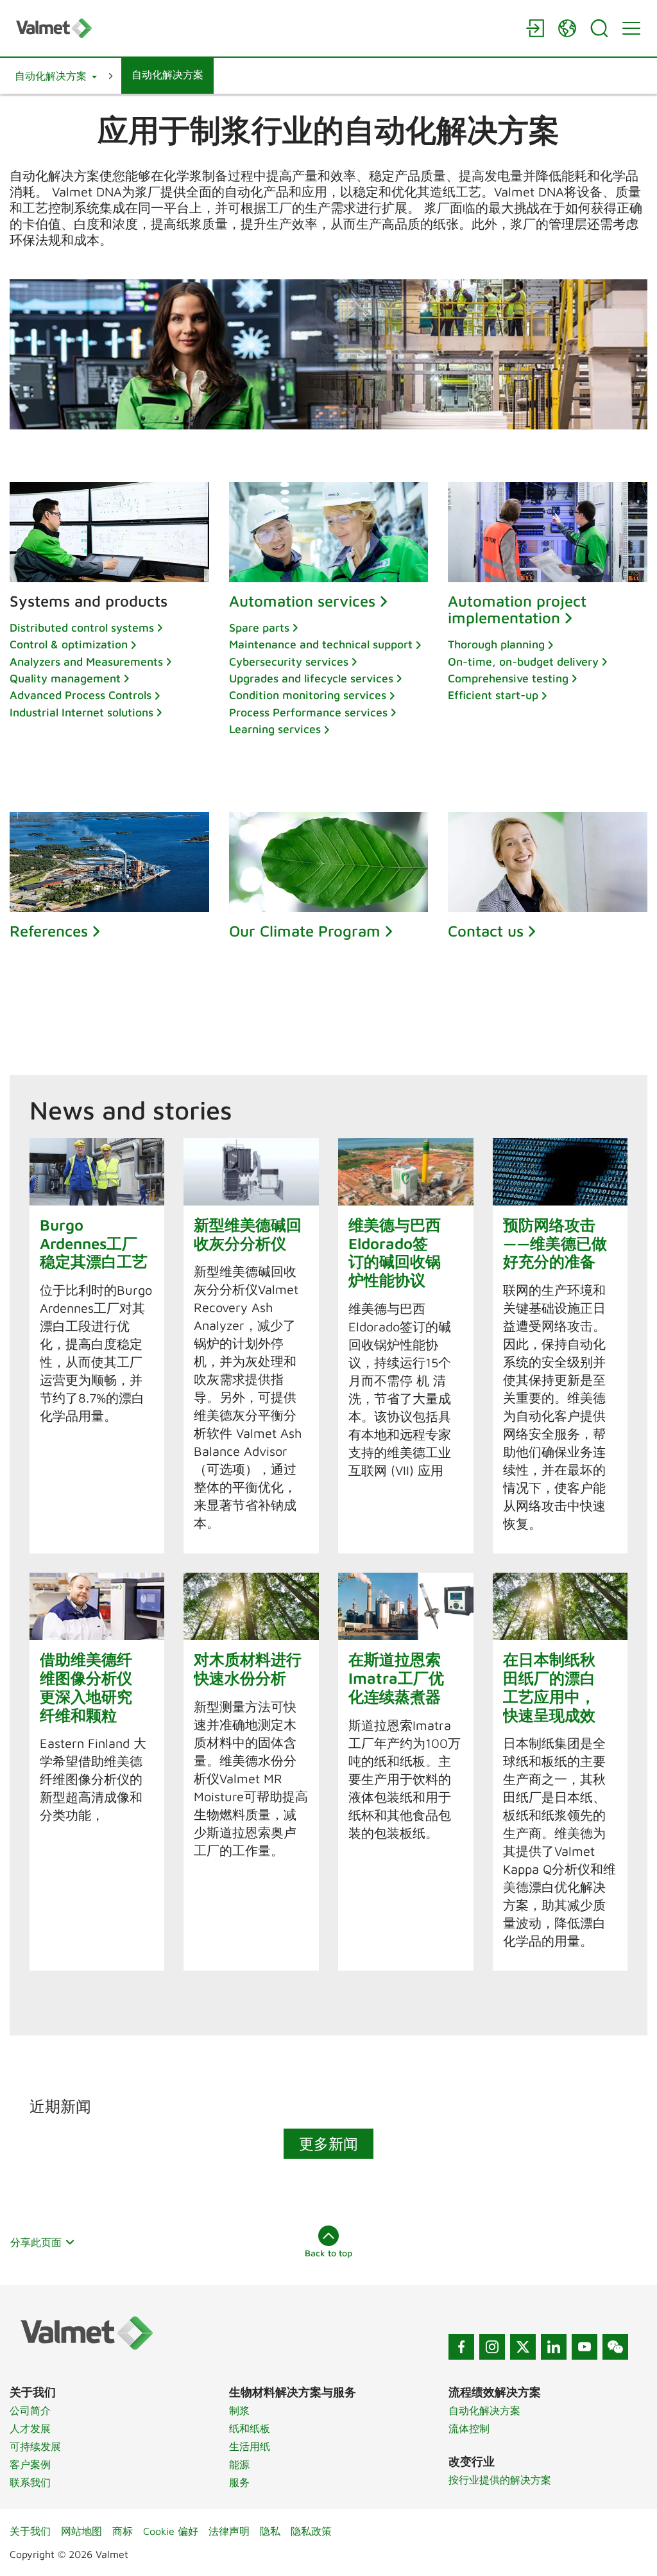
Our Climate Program (305, 931)
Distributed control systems (82, 627)
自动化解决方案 (484, 2410)
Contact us (486, 931)
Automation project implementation (517, 609)
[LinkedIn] (554, 2347)
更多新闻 (328, 2143)
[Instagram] (492, 2347)
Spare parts (259, 627)
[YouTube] (584, 2347)
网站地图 (81, 2531)
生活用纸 (250, 2446)
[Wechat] (615, 2347)
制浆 (239, 2410)
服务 (239, 2482)
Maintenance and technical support (321, 644)
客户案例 (30, 2464)
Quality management (65, 678)
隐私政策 (311, 2531)
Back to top (328, 2253)
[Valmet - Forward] (264, 28)
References (49, 931)
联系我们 (30, 2482)
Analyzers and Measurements (86, 661)
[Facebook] (461, 2347)
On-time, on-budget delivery (523, 661)
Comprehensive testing (508, 678)
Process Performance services (308, 712)
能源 (239, 2464)
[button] (56, 76)
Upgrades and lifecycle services (311, 678)
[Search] (599, 28)
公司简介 (30, 2410)
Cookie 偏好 (171, 2531)
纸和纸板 (250, 2428)
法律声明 (229, 2531)
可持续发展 (35, 2446)
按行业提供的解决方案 (500, 2480)
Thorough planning (496, 644)
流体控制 (469, 2428)
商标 (123, 2531)
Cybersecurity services (289, 661)
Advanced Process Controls (81, 695)
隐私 (270, 2531)
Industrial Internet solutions (81, 712)
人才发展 (30, 2428)
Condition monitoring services (308, 695)
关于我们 (30, 2531)
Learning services (275, 729)
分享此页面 (36, 2242)
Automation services (302, 601)
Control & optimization (69, 644)
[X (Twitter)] (523, 2347)
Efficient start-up (493, 695)
